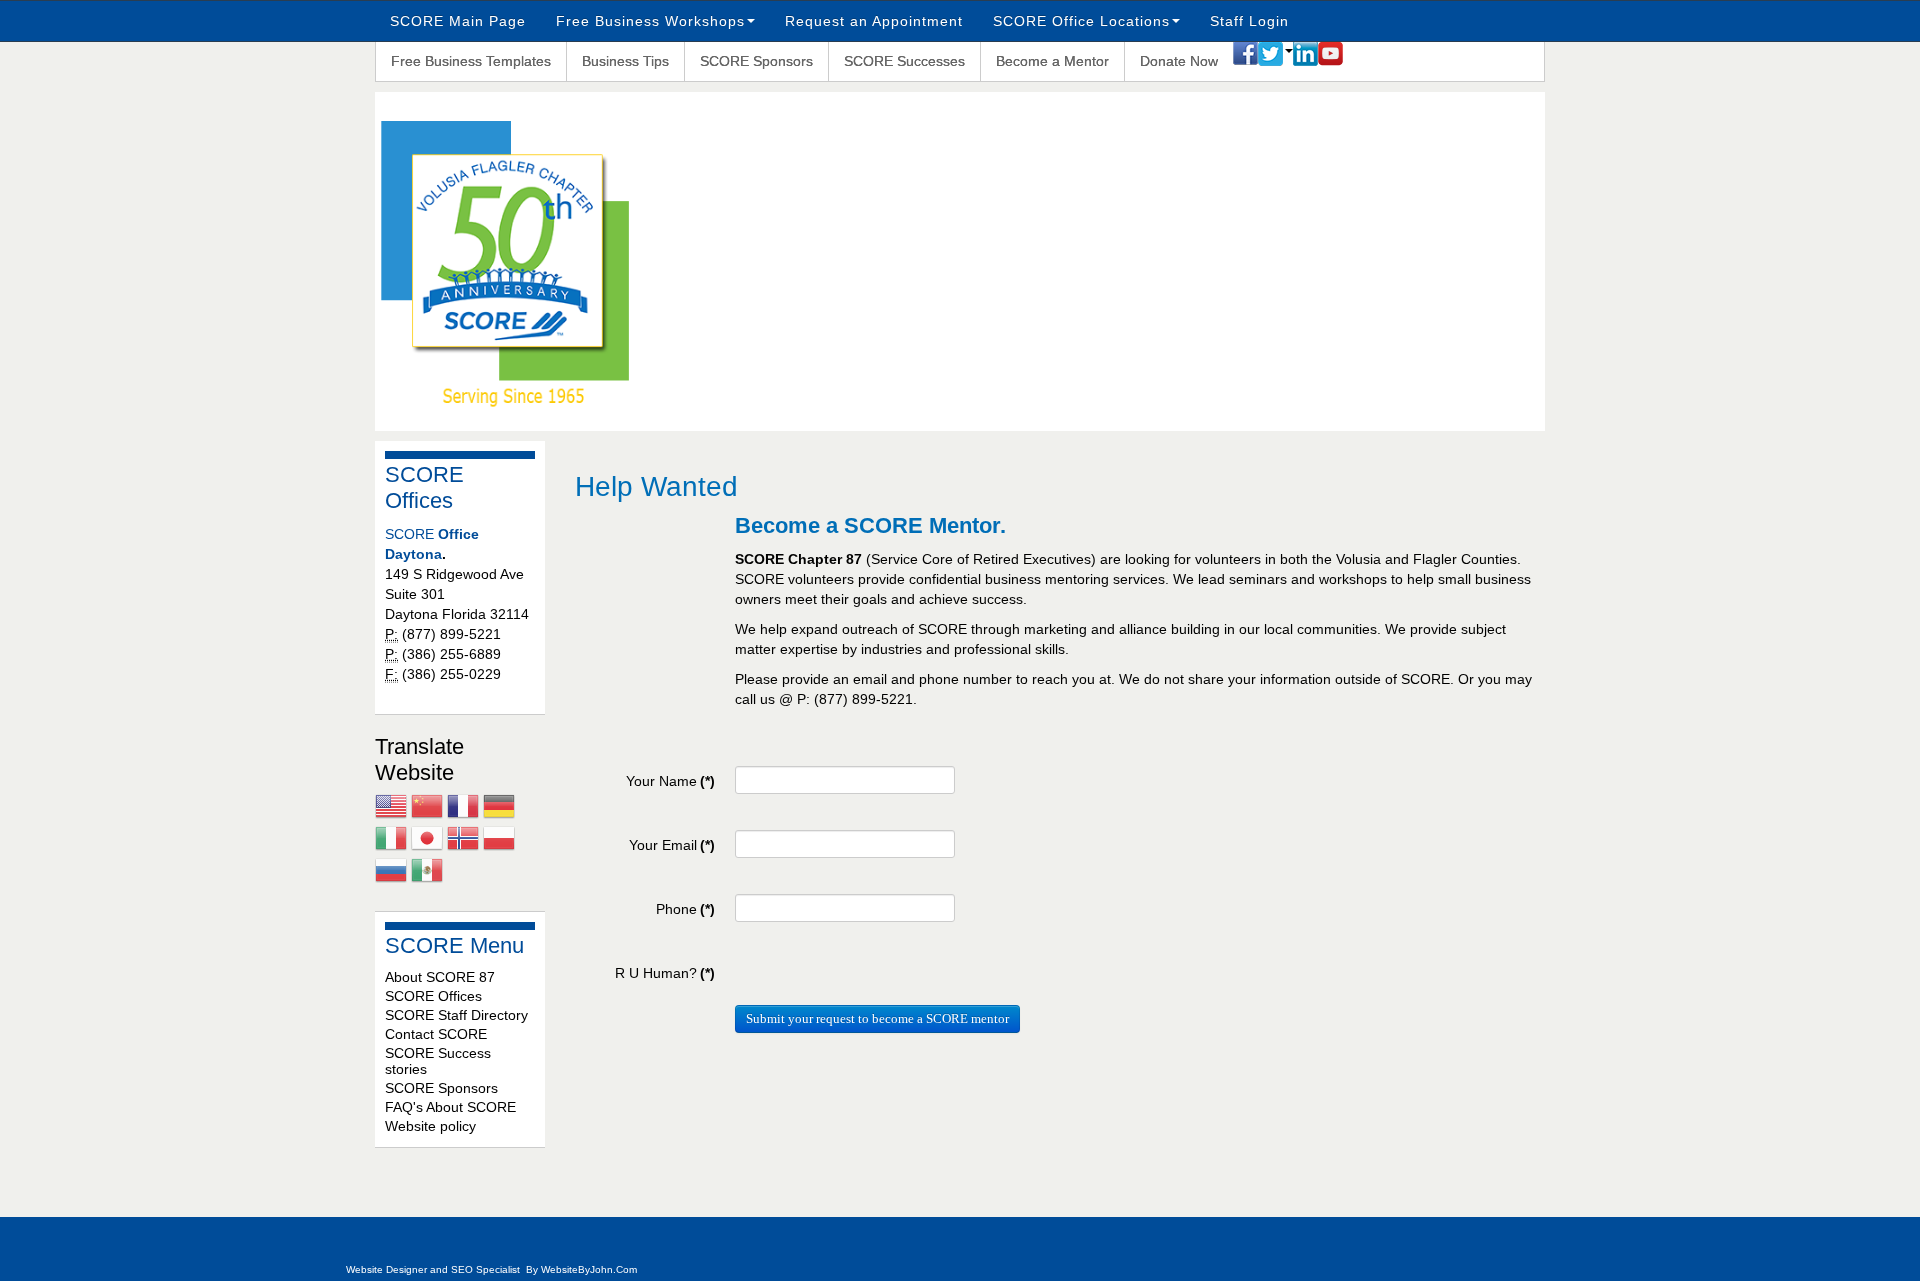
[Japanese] (427, 841)
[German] (499, 809)
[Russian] (391, 873)
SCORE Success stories (438, 1061)
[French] (463, 809)
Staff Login (1249, 21)
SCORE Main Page (458, 21)
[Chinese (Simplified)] (427, 809)
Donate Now (1179, 61)
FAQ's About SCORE (450, 1107)
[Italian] (391, 841)
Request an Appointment (874, 21)
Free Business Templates (471, 61)
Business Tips (625, 61)
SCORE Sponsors (756, 61)
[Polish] (499, 841)
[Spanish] (427, 873)
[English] (391, 809)
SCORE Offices (433, 996)
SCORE (411, 534)
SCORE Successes (904, 61)
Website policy (430, 1126)
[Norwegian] (463, 841)
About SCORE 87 (440, 977)
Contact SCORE (436, 1034)
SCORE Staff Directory (456, 1015)
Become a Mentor (1052, 61)
